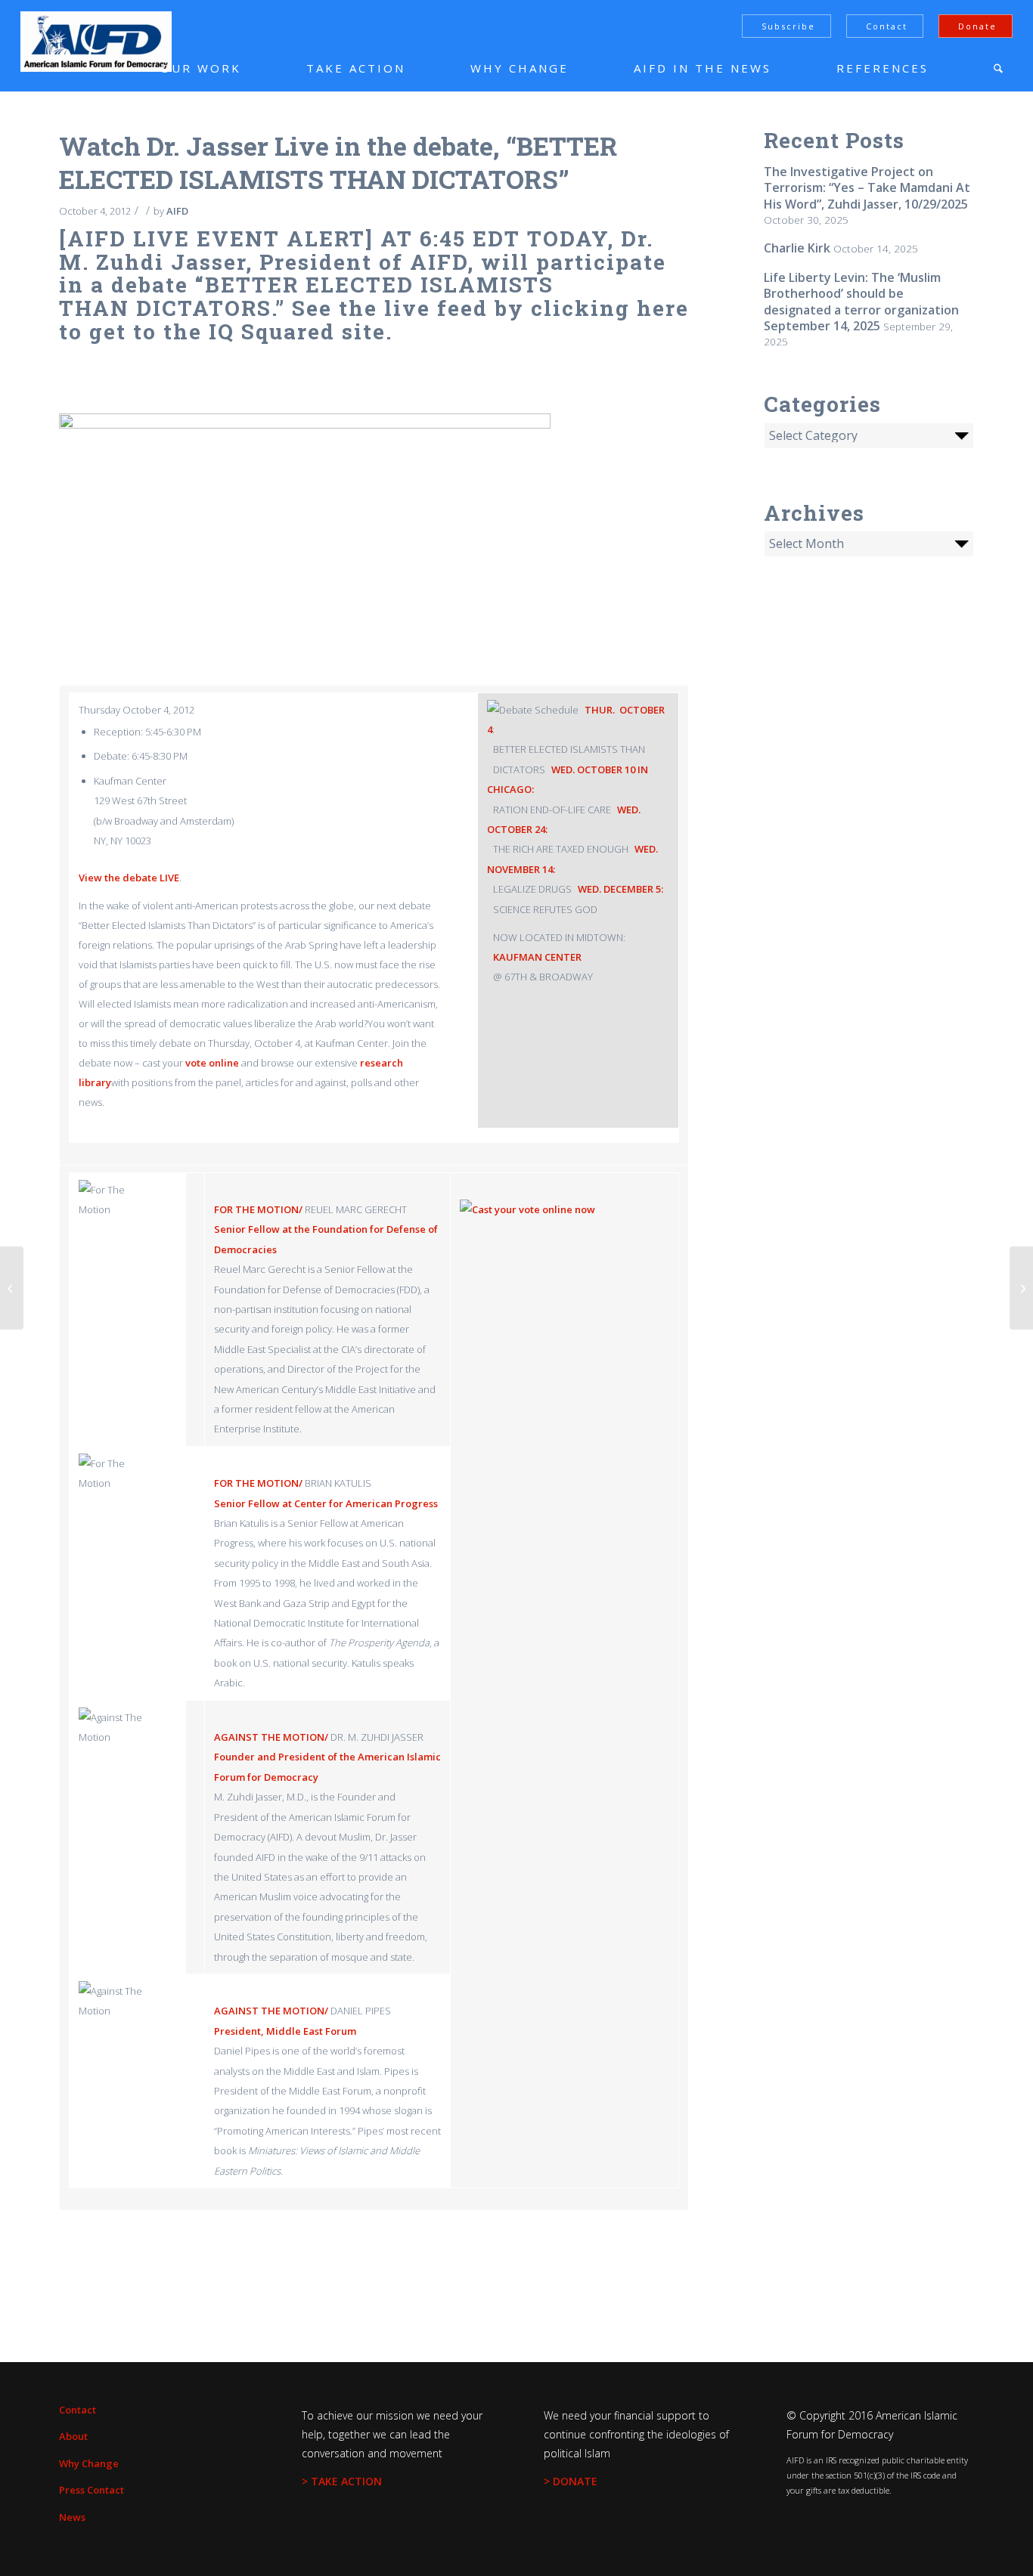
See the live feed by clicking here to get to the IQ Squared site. (374, 320)
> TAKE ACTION (342, 2481)
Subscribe (788, 26)
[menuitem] (178, 68)
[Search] (998, 68)
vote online (212, 1063)
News (72, 2517)
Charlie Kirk (797, 248)
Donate (977, 26)
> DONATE (571, 2481)
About (73, 2436)
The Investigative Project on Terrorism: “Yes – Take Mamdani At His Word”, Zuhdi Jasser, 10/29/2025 (867, 188)
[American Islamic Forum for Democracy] (96, 42)
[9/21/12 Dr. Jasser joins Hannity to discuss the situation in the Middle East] (12, 1288)
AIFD (177, 211)
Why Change (89, 2463)
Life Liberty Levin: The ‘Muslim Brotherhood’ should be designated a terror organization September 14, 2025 (861, 302)
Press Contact (92, 2490)
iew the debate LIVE (132, 878)
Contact (887, 26)
